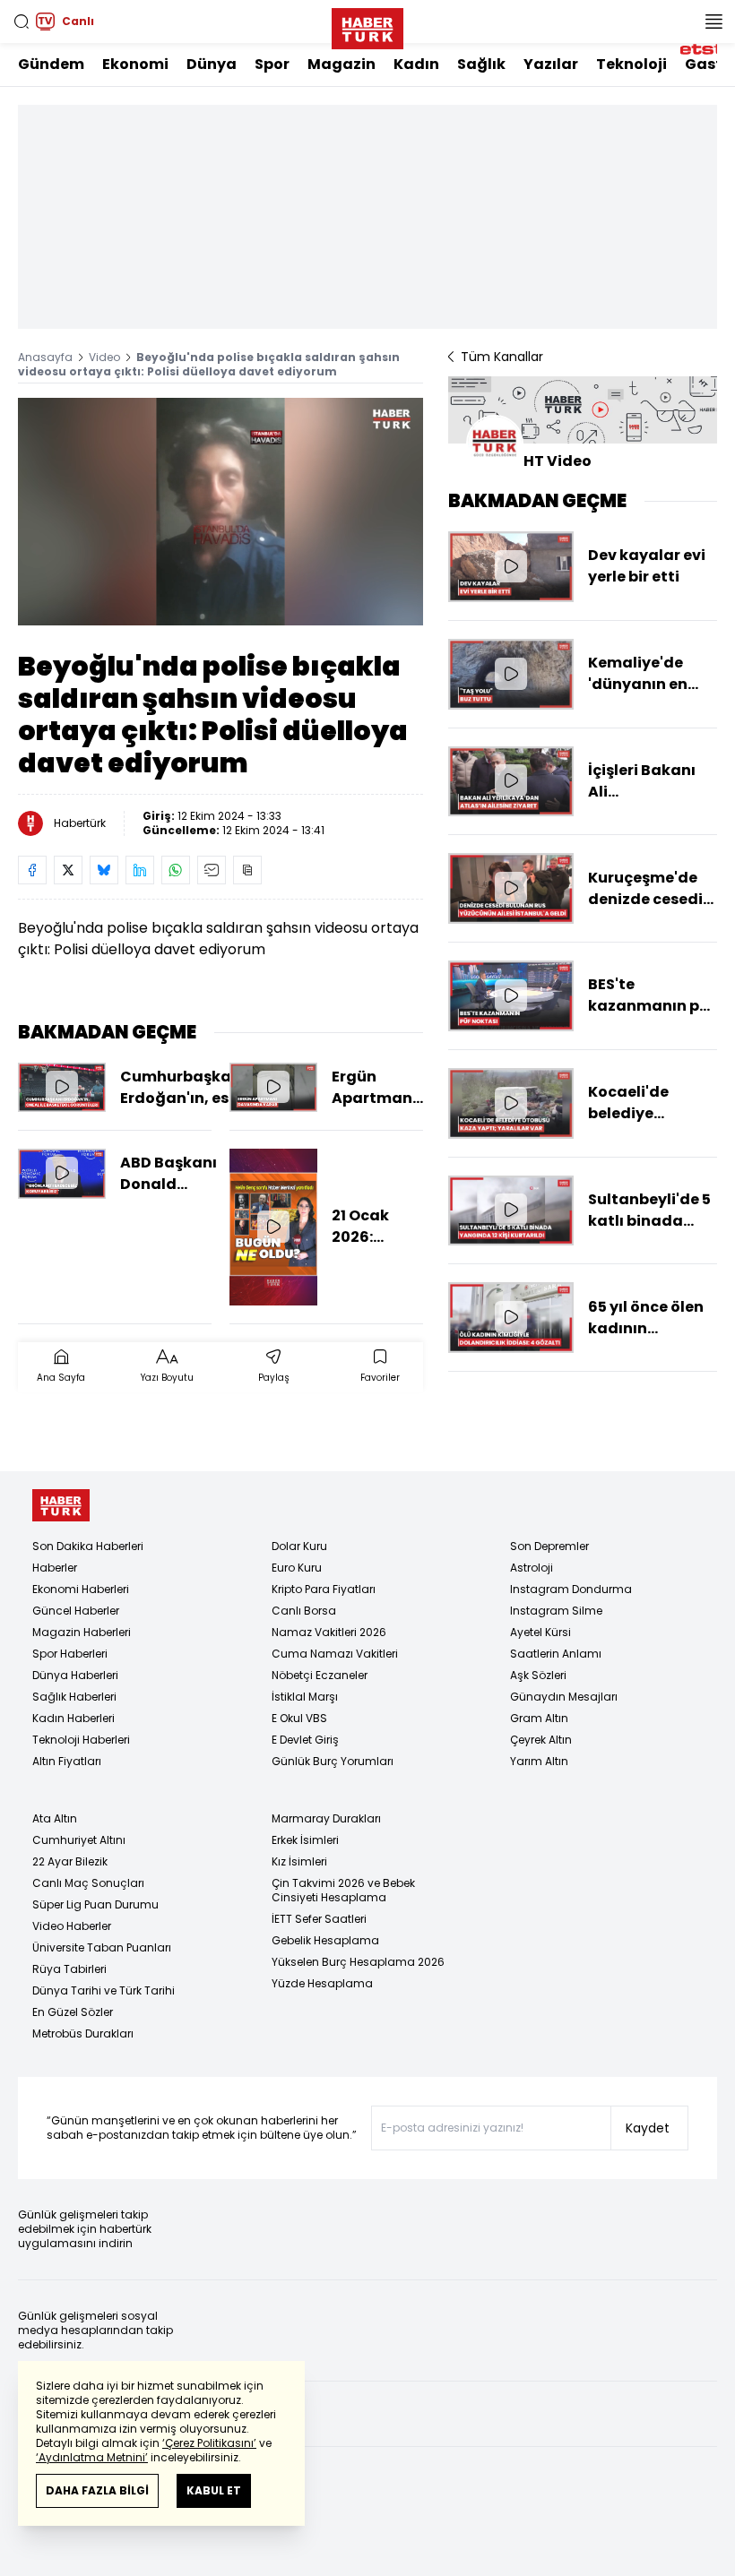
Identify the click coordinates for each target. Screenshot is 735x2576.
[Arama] (22, 22)
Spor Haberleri (70, 1654)
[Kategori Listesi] (713, 22)
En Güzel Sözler (73, 2012)
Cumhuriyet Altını (79, 1840)
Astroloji (532, 1568)
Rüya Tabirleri (69, 1969)
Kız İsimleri (299, 1861)
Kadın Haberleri (73, 1718)
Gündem (51, 64)
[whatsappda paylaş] (176, 870)
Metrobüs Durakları (83, 2033)
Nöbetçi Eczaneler (320, 1675)
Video (104, 357)
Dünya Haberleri (75, 1675)
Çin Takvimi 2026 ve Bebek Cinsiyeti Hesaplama (343, 1890)
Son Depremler (549, 1546)
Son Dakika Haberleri (88, 1546)
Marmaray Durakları (326, 1818)
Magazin (342, 64)
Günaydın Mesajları (564, 1697)
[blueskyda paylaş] (104, 870)
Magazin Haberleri (82, 1632)
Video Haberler (72, 1926)
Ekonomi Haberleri (81, 1589)
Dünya (212, 64)
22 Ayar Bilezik (70, 1861)
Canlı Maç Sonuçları (88, 1883)
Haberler (55, 1568)
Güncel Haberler (76, 1611)
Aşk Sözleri (538, 1675)
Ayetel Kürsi (540, 1632)
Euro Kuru (297, 1568)
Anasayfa (45, 357)
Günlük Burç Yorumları (333, 1761)
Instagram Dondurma (571, 1589)
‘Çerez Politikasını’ (209, 2443)
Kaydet (648, 2128)
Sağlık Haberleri (74, 1697)
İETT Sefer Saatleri (319, 1919)
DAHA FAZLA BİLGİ (97, 2490)
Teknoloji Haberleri (81, 1740)
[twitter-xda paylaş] (68, 870)
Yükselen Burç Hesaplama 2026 (358, 1962)
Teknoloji (631, 64)
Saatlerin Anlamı (556, 1654)
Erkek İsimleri (305, 1840)
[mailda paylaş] (212, 870)
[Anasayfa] (61, 1506)
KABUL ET (214, 2490)
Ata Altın (55, 1818)
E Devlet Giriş (305, 1740)
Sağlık (481, 64)
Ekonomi (135, 64)
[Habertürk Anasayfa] (367, 25)
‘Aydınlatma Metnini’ (92, 2457)
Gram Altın (539, 1718)
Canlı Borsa (304, 1611)
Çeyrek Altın (541, 1740)
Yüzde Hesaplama (322, 1983)
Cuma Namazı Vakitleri (335, 1654)
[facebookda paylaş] (32, 870)
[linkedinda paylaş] (140, 870)
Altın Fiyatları (67, 1761)
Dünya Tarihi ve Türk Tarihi (104, 1990)
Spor (272, 64)
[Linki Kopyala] (247, 870)
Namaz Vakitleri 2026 (329, 1632)
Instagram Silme (556, 1611)
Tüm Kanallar (502, 357)
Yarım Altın (539, 1761)
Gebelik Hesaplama (325, 1940)
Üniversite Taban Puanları (102, 1947)
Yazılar (551, 64)
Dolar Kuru (299, 1546)
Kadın (416, 64)
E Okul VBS (299, 1718)
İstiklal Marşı (305, 1697)
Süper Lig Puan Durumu (95, 1904)
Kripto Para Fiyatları (324, 1589)
